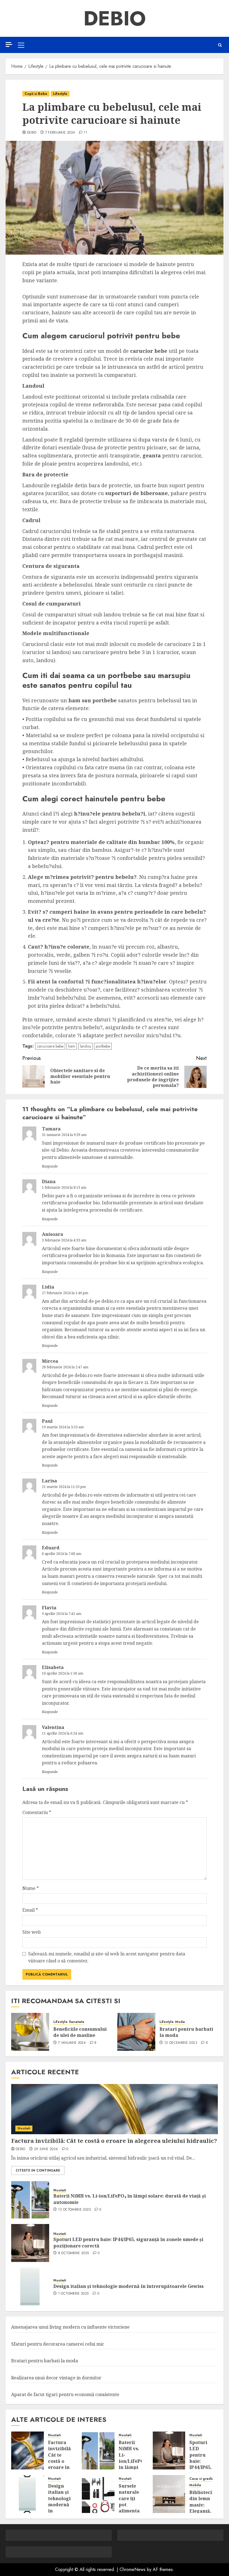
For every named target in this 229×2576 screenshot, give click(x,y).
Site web (32, 1932)
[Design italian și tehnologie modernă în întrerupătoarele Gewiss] (30, 2286)
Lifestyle (60, 94)
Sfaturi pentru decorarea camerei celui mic (58, 2344)
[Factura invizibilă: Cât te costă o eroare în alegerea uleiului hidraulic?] (115, 2109)
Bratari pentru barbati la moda (186, 2032)
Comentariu (37, 1812)
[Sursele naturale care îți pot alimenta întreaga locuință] (98, 2494)
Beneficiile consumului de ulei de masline (80, 2032)
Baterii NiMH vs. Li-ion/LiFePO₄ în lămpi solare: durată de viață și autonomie (132, 2467)
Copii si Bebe (36, 94)
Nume (31, 1888)
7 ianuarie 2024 (72, 2043)
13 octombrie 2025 (74, 2210)
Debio (115, 18)
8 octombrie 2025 (74, 2253)
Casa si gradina (203, 2479)
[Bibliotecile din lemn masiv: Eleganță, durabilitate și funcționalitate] (169, 2494)
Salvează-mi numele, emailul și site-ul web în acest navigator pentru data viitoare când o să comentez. (107, 1957)
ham (72, 1046)
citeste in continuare (38, 2170)
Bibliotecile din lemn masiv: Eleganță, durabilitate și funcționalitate (207, 2511)
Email (30, 1910)
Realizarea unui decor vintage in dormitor (56, 2378)
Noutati (24, 2128)
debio (32, 133)
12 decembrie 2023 (181, 2043)
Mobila (195, 2485)
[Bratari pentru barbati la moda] (136, 2032)
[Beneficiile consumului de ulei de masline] (30, 2032)
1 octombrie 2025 (73, 2294)
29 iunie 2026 (46, 2149)
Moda (180, 2022)
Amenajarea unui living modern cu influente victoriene (70, 2327)
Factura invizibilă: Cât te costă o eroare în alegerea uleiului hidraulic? (114, 2141)
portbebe (103, 1046)
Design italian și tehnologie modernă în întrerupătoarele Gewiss (128, 2286)
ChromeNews (133, 2569)
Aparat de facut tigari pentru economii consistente (65, 2394)
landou (85, 1046)
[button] (21, 45)
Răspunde (50, 1166)
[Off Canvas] (9, 44)
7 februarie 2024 (60, 133)
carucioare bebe (50, 1046)
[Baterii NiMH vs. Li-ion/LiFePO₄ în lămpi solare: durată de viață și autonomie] (30, 2199)
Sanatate (77, 2022)
